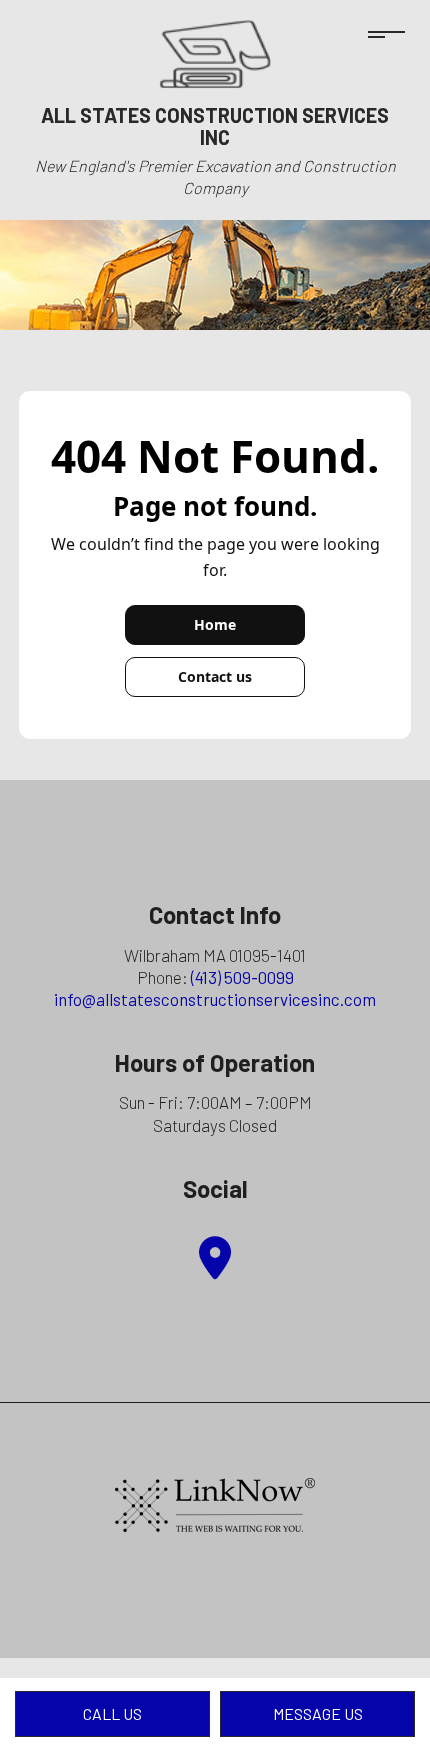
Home (215, 624)
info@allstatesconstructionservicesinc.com (215, 999)
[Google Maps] (215, 1267)
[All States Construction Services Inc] (215, 51)
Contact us (215, 676)
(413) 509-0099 (242, 977)
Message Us (318, 1713)
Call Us (112, 1713)
